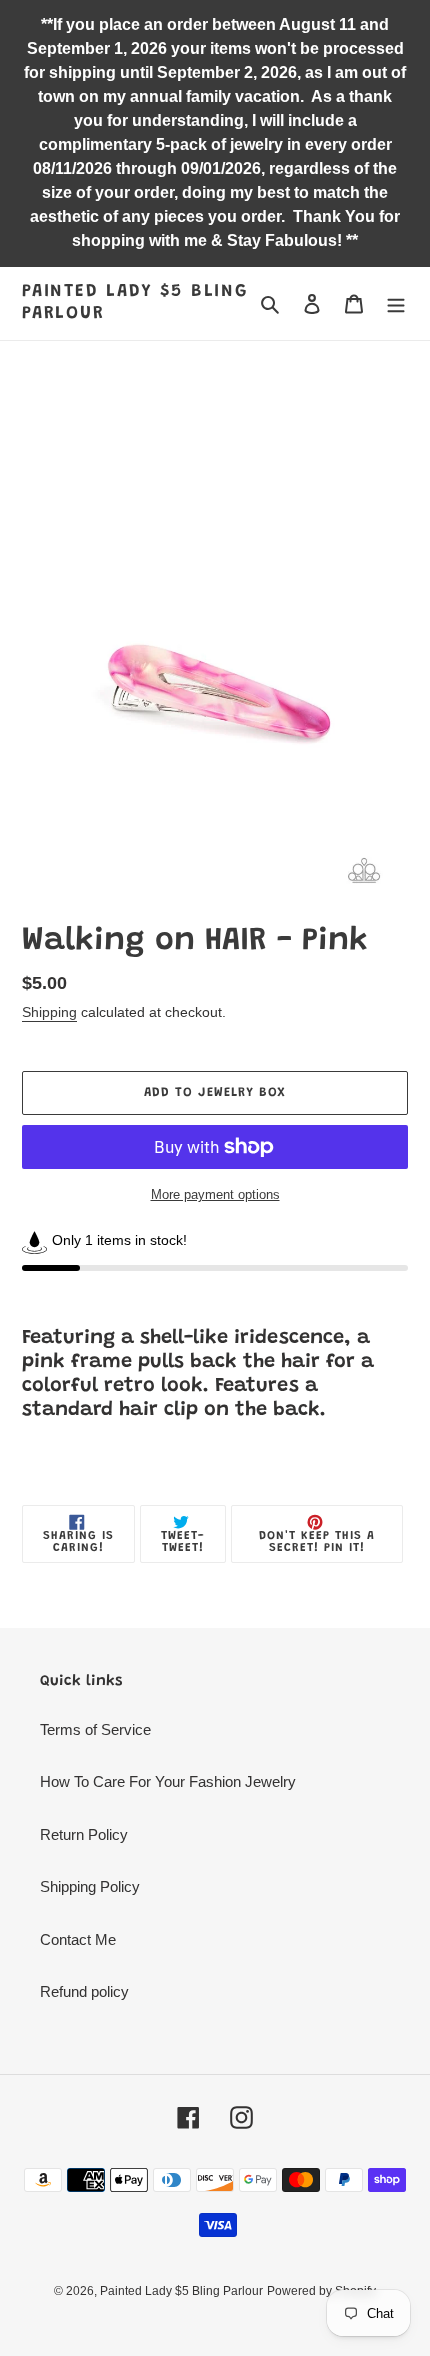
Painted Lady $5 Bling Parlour (135, 303)
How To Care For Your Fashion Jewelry (168, 1781)
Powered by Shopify (321, 2291)
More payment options (215, 1194)
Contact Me (78, 1939)
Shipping (49, 1012)
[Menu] (396, 303)
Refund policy (84, 1991)
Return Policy (84, 1834)
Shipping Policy (90, 1886)
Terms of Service (95, 1729)
